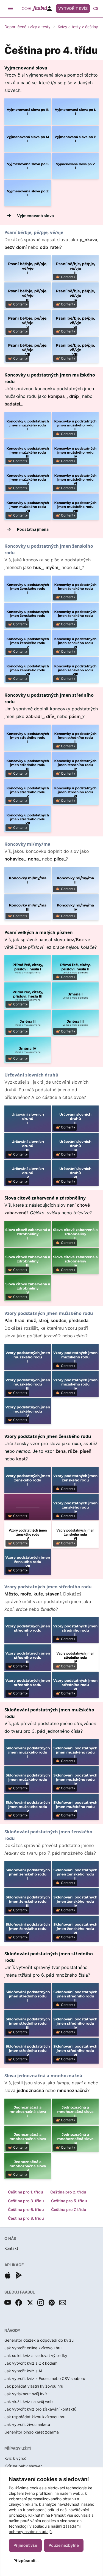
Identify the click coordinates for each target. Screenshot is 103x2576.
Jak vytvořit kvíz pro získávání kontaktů (40, 2409)
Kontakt (11, 2248)
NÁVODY (12, 2330)
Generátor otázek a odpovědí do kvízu (39, 2340)
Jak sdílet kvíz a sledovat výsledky (36, 2355)
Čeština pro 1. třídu (26, 2192)
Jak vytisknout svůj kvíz (26, 2394)
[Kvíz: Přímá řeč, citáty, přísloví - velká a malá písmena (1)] (28, 968)
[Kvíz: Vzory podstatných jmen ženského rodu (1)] (28, 1480)
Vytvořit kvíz (73, 8)
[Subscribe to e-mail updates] (63, 2303)
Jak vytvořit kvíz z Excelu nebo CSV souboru (45, 2378)
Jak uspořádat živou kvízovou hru (35, 2417)
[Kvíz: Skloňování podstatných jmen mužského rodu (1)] (28, 1752)
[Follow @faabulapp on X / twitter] (30, 2303)
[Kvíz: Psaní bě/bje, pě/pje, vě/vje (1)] (28, 268)
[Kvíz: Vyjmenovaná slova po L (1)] (76, 111)
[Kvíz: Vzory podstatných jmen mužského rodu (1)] (28, 1357)
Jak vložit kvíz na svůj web (29, 2401)
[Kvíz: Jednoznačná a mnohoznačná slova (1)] (28, 2112)
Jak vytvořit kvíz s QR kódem (31, 2363)
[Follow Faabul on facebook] (19, 2303)
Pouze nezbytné (64, 2545)
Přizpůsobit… (26, 2561)
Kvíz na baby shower (23, 2466)
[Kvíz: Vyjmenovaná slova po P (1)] (76, 139)
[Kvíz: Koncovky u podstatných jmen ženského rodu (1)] (28, 589)
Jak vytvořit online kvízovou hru (33, 2348)
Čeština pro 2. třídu (68, 2192)
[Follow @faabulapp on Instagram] (41, 2303)
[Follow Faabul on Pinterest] (52, 2303)
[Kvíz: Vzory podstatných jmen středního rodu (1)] (28, 1630)
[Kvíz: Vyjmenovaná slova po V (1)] (76, 166)
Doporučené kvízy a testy (27, 27)
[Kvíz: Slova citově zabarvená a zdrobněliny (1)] (28, 1234)
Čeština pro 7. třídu (69, 2209)
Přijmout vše (25, 2545)
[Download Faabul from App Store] (8, 2275)
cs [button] (96, 8)
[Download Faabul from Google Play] (19, 2275)
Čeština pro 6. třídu (26, 2209)
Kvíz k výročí (16, 2458)
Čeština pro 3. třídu (26, 2201)
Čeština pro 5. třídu (69, 2201)
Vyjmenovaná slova (35, 216)
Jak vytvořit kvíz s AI (23, 2371)
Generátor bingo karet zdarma (32, 2432)
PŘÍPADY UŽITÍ (18, 2448)
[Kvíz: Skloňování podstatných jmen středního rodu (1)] (28, 1996)
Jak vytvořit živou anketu (27, 2424)
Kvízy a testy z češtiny (78, 27)
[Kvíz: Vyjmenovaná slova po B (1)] (28, 111)
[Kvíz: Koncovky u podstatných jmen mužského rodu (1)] (28, 425)
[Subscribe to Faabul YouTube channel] (8, 2303)
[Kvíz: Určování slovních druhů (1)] (28, 1118)
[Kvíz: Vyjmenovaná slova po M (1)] (28, 139)
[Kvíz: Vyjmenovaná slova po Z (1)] (28, 193)
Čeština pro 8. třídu (26, 2218)
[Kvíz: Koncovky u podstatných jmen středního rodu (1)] (28, 738)
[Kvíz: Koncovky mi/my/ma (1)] (28, 880)
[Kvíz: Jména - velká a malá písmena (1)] (76, 995)
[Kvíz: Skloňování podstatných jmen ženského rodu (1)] (28, 1874)
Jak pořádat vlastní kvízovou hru (34, 2386)
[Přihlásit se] (49, 8)
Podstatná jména (33, 529)
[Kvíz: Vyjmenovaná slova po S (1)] (28, 166)
